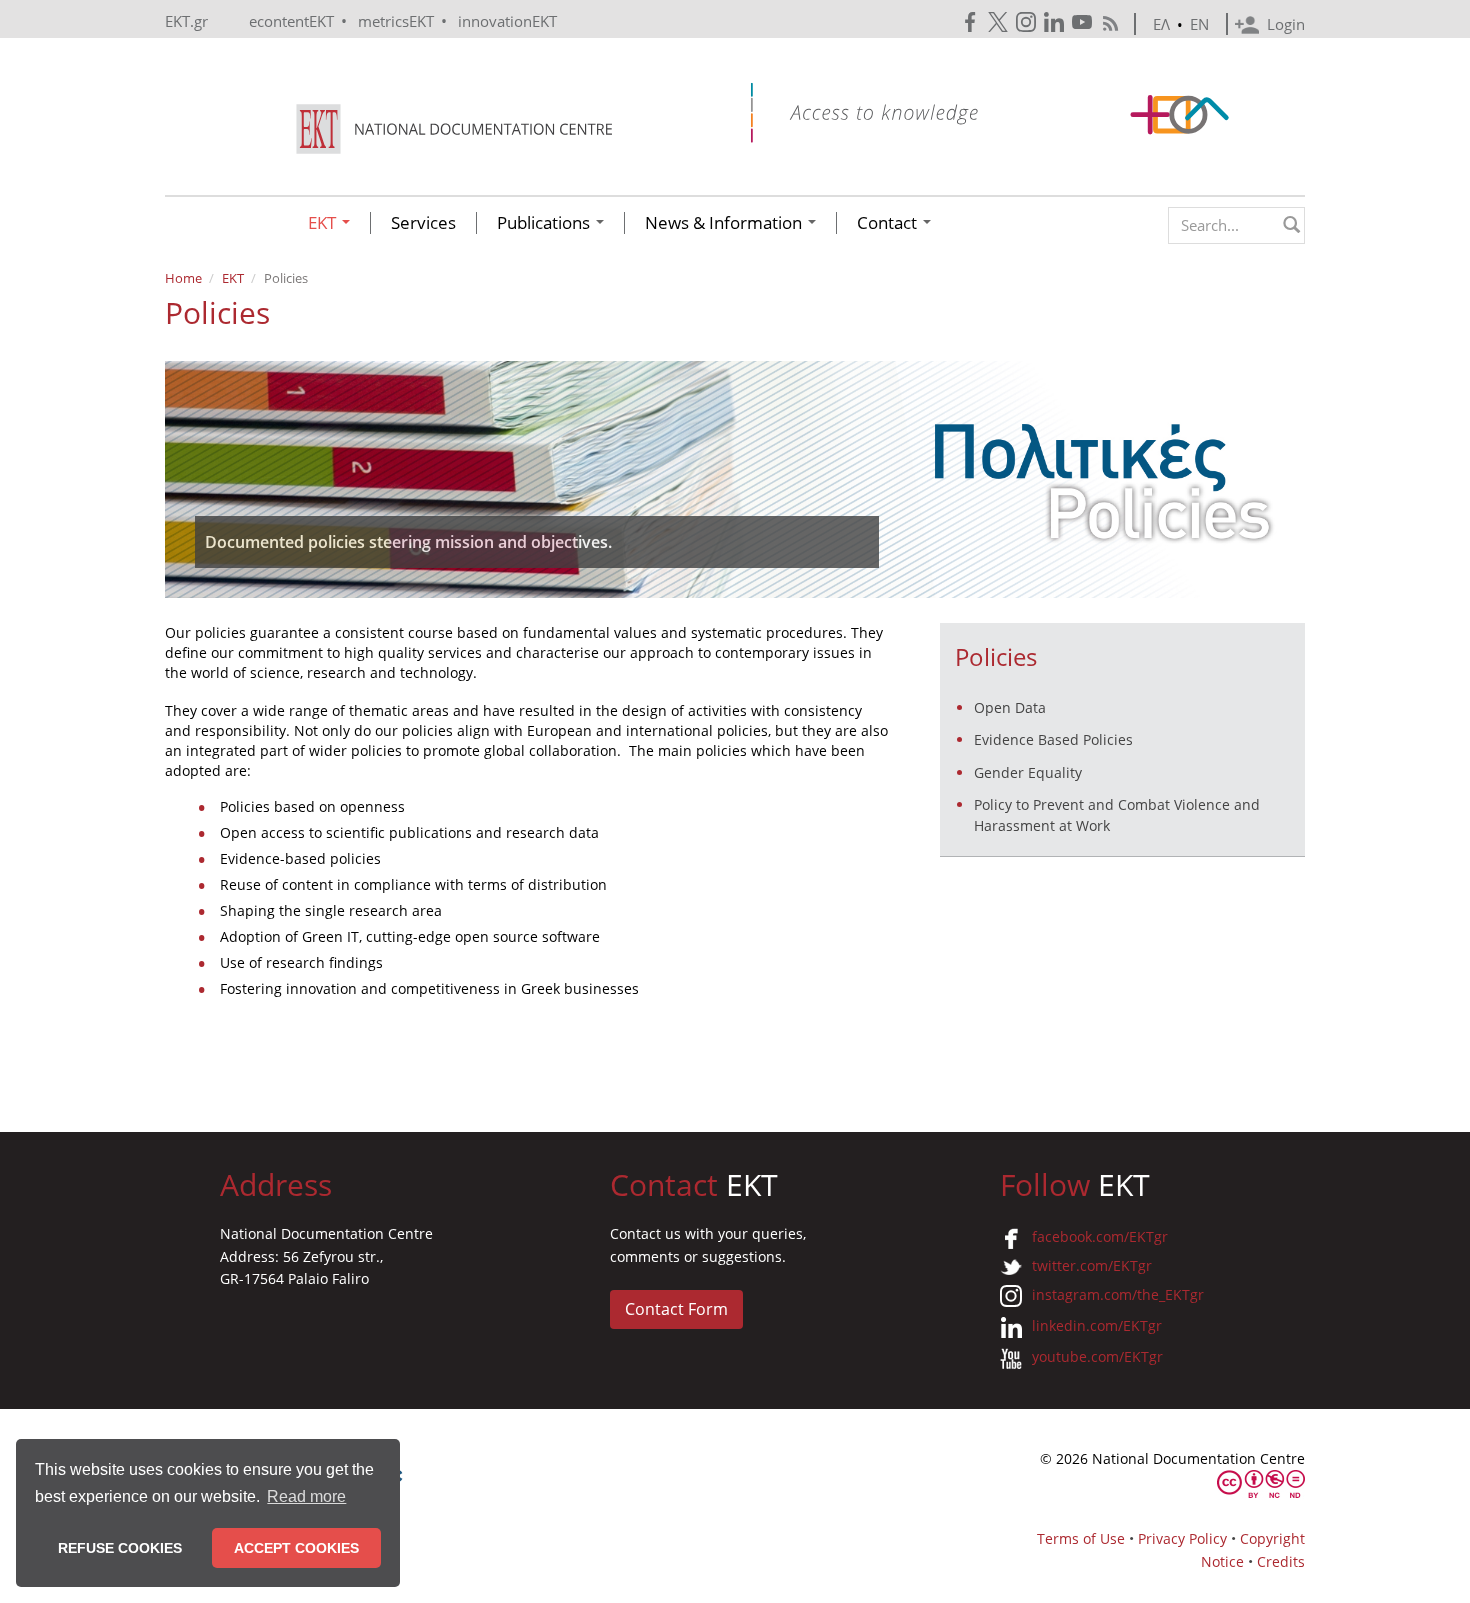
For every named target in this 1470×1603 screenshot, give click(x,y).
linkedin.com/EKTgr (1097, 1325)
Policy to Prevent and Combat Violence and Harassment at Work (1117, 815)
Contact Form (676, 1309)
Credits (1281, 1561)
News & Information (725, 223)
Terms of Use (1081, 1538)
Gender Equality (1028, 772)
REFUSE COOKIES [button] (120, 1548)
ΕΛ (1161, 24)
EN (1199, 24)
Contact (889, 223)
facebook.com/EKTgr (1100, 1236)
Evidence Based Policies (1053, 739)
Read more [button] (306, 1496)
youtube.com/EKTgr (1097, 1356)
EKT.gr (186, 21)
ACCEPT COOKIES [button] (296, 1548)
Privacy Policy (1182, 1538)
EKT (324, 223)
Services (423, 223)
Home (183, 278)
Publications (545, 223)
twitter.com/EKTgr (1092, 1265)
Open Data (1010, 707)
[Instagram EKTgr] (1028, 22)
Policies (996, 656)
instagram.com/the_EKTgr (1118, 1294)
